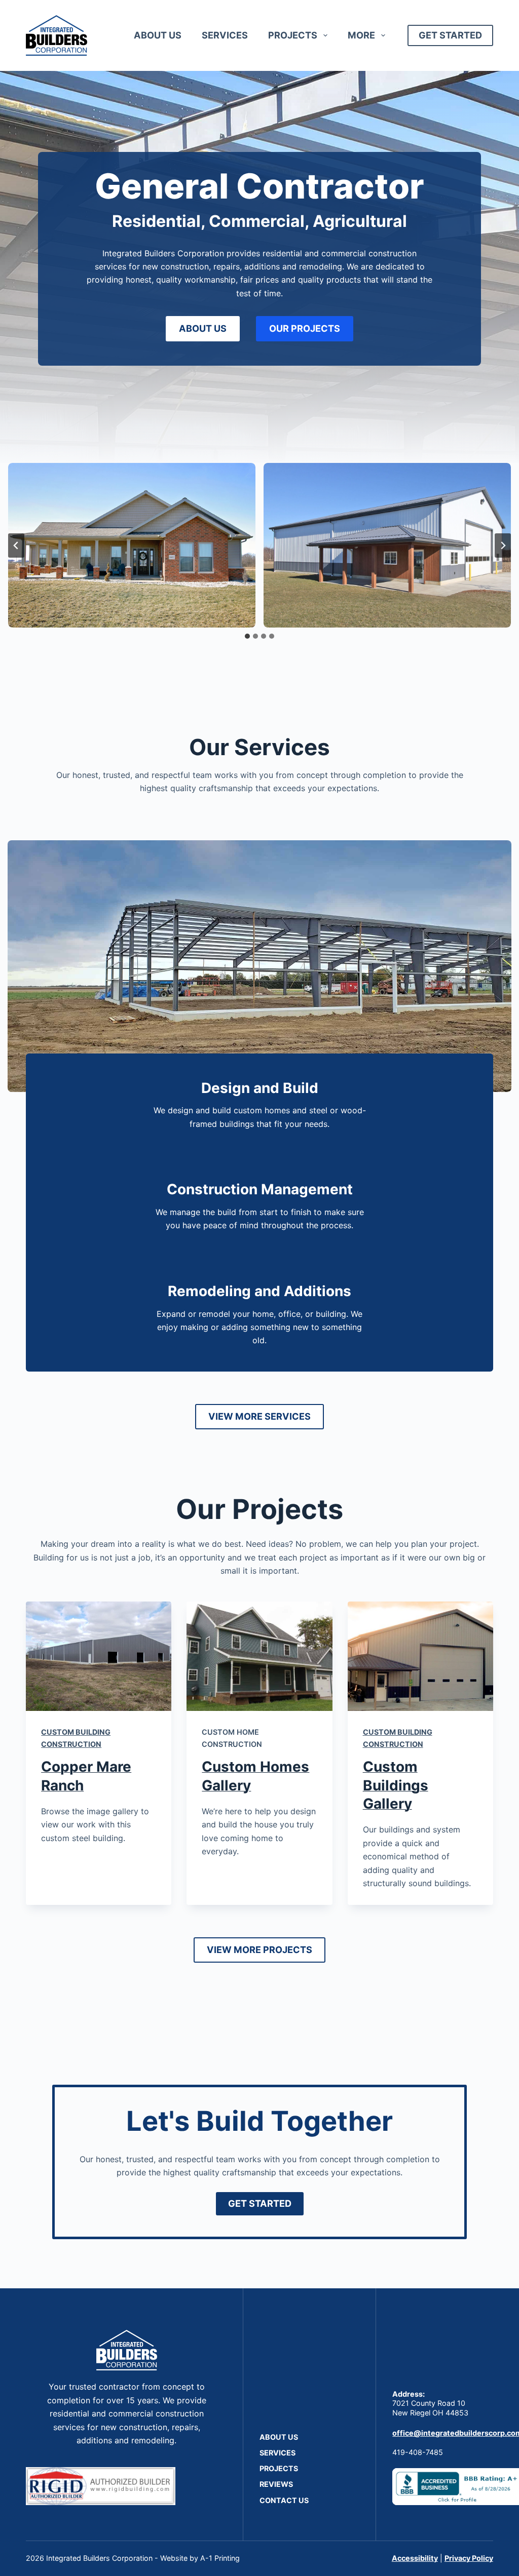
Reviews (276, 2484)
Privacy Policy (469, 2558)
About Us (158, 35)
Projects (293, 35)
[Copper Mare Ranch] (99, 1656)
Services (225, 35)
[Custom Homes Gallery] (259, 1656)
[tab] (247, 636)
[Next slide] (503, 545)
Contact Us (284, 2500)
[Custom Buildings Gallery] (420, 1656)
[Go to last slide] (16, 545)
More (361, 35)
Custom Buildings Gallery (396, 1785)
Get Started (450, 35)
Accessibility (415, 2558)
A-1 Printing (220, 2558)
